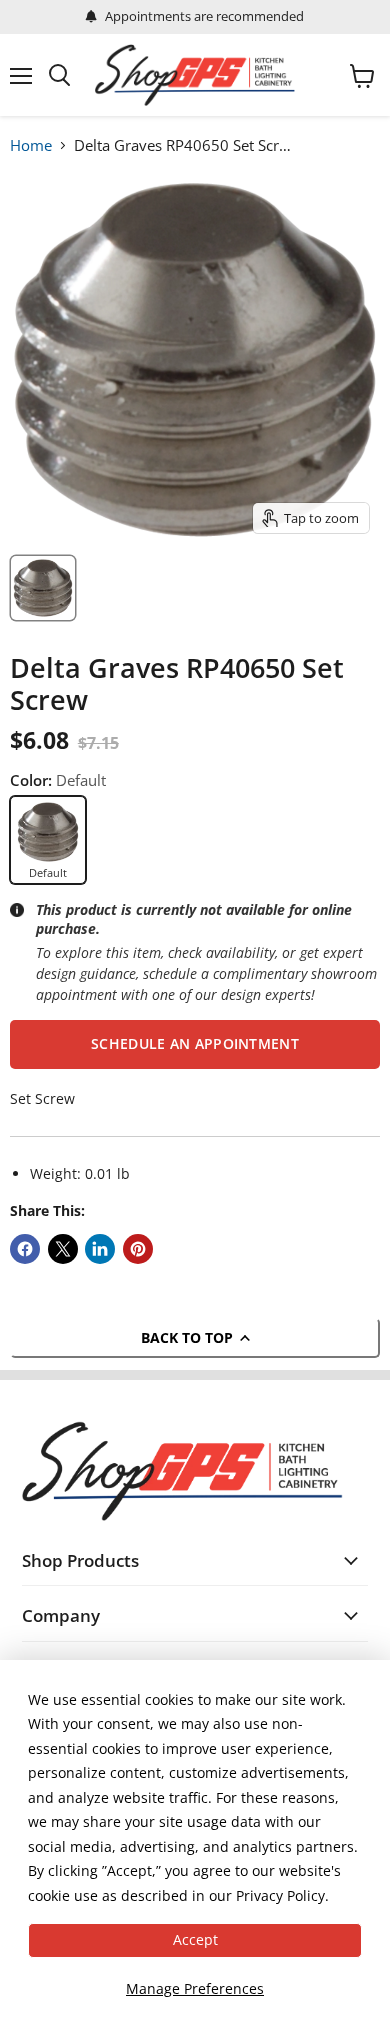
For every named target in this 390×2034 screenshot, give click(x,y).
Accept (195, 1939)
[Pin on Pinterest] (138, 1249)
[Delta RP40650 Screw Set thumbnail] (43, 588)
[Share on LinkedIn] (100, 1249)
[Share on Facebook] (25, 1249)
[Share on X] (63, 1249)
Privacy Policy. (282, 1895)
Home (31, 145)
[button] (195, 1044)
